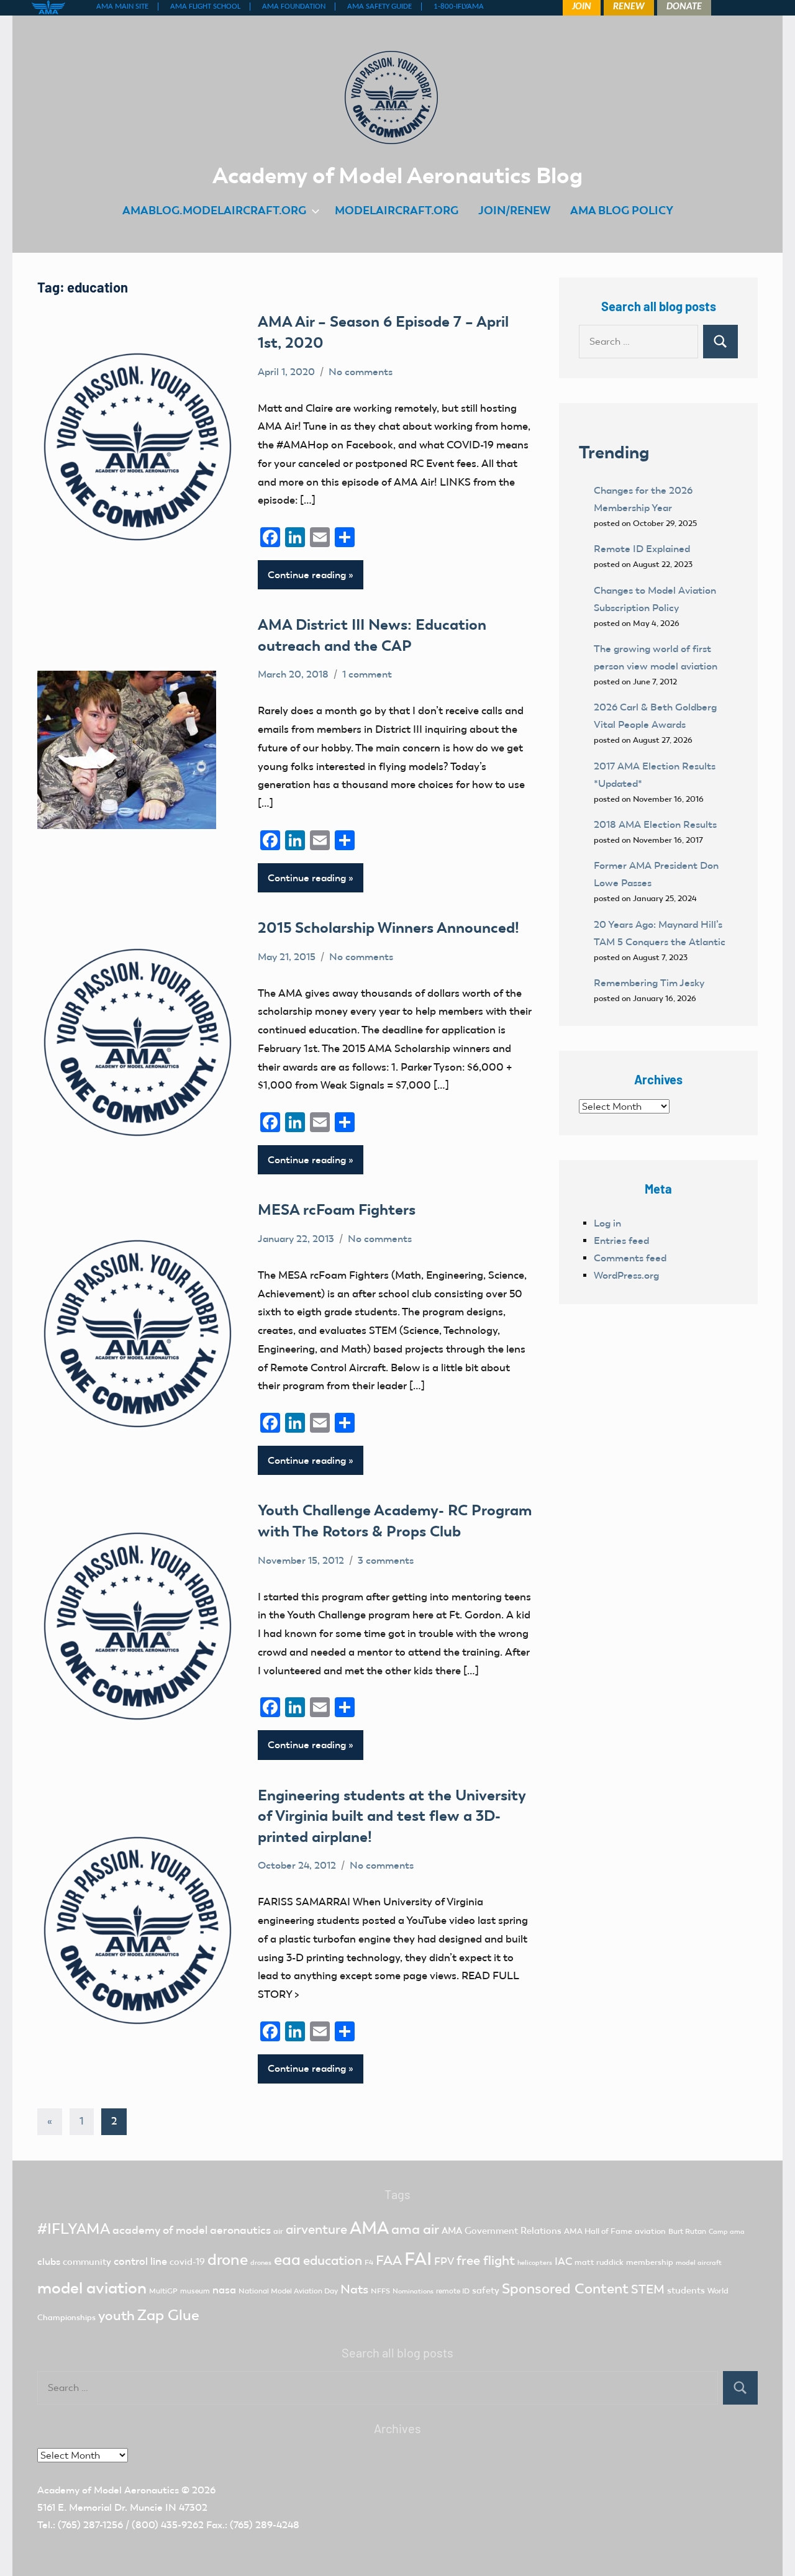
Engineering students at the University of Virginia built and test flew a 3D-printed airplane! (392, 1816)
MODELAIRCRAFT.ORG (397, 210)
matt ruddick (599, 2262)
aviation (650, 2231)
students (686, 2290)
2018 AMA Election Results (655, 824)
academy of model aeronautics (192, 2230)
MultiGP (163, 2291)
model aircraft (699, 2263)
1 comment (367, 674)
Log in (607, 1223)
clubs (49, 2261)
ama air (415, 2229)
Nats (354, 2289)
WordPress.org (626, 1275)
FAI (418, 2259)
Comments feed (630, 1258)
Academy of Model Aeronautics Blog (397, 175)
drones (261, 2263)
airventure (316, 2229)
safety (486, 2290)
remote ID (453, 2291)
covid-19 (187, 2262)
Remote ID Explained (642, 549)
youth (116, 2315)
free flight (486, 2261)
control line (140, 2261)
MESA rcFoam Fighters (337, 1209)
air (278, 2231)
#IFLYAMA (74, 2229)
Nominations (413, 2291)
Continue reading (307, 575)
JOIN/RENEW (514, 210)
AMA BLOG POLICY (622, 210)
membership (650, 2262)
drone (228, 2260)
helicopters (535, 2263)
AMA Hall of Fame (598, 2231)
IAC (563, 2261)
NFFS (380, 2291)
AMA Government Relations (502, 2231)
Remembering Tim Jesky (649, 983)
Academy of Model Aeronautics (108, 2490)
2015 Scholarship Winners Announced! (388, 927)
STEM (648, 2289)
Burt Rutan (687, 2231)
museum (195, 2291)
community (87, 2262)
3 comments (386, 1560)
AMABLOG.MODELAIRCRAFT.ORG (214, 210)
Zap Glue (168, 2315)
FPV (444, 2261)
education (333, 2261)
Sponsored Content (565, 2288)
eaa (287, 2260)
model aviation (92, 2288)
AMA (369, 2228)
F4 (369, 2262)
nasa (224, 2290)
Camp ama (727, 2232)
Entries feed (621, 1240)
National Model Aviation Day (288, 2291)
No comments (361, 372)
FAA (389, 2260)
